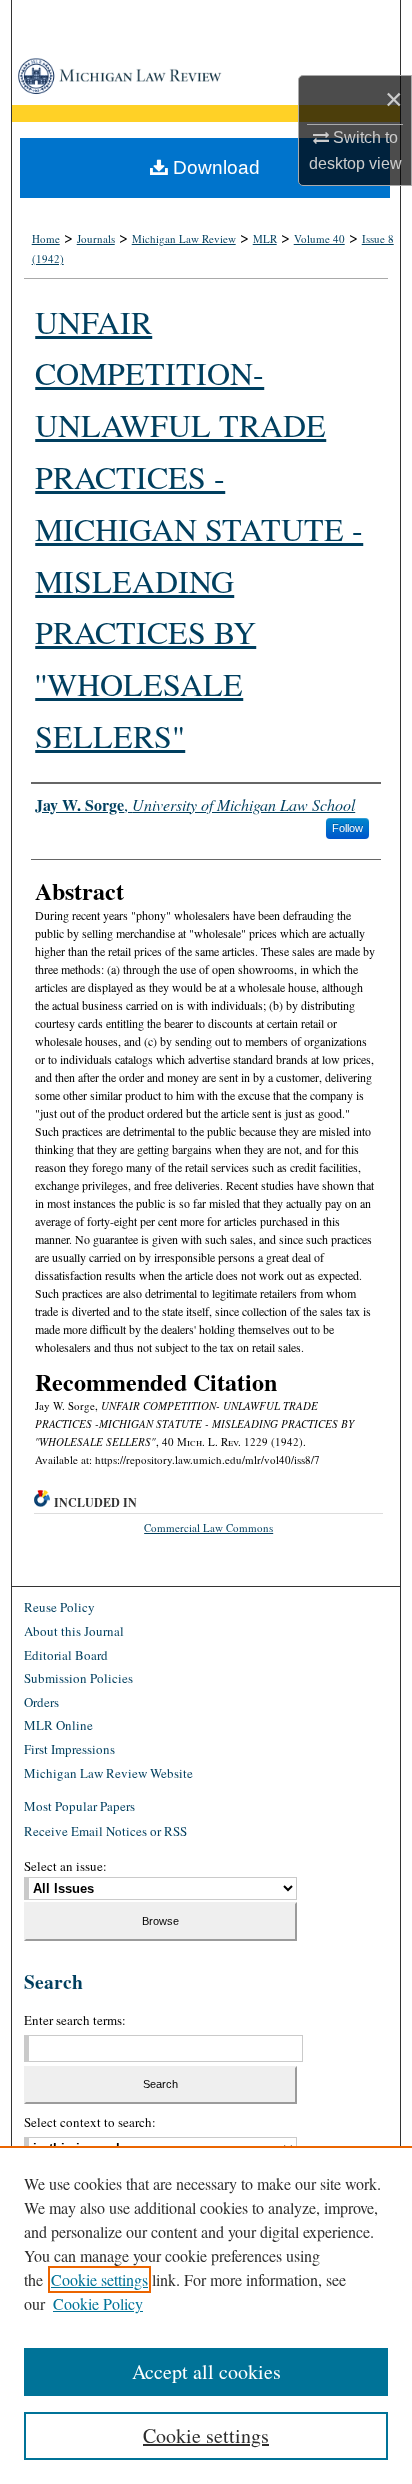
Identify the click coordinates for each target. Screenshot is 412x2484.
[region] (206, 2315)
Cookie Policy (98, 2303)
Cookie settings (99, 2279)
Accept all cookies (206, 2371)
